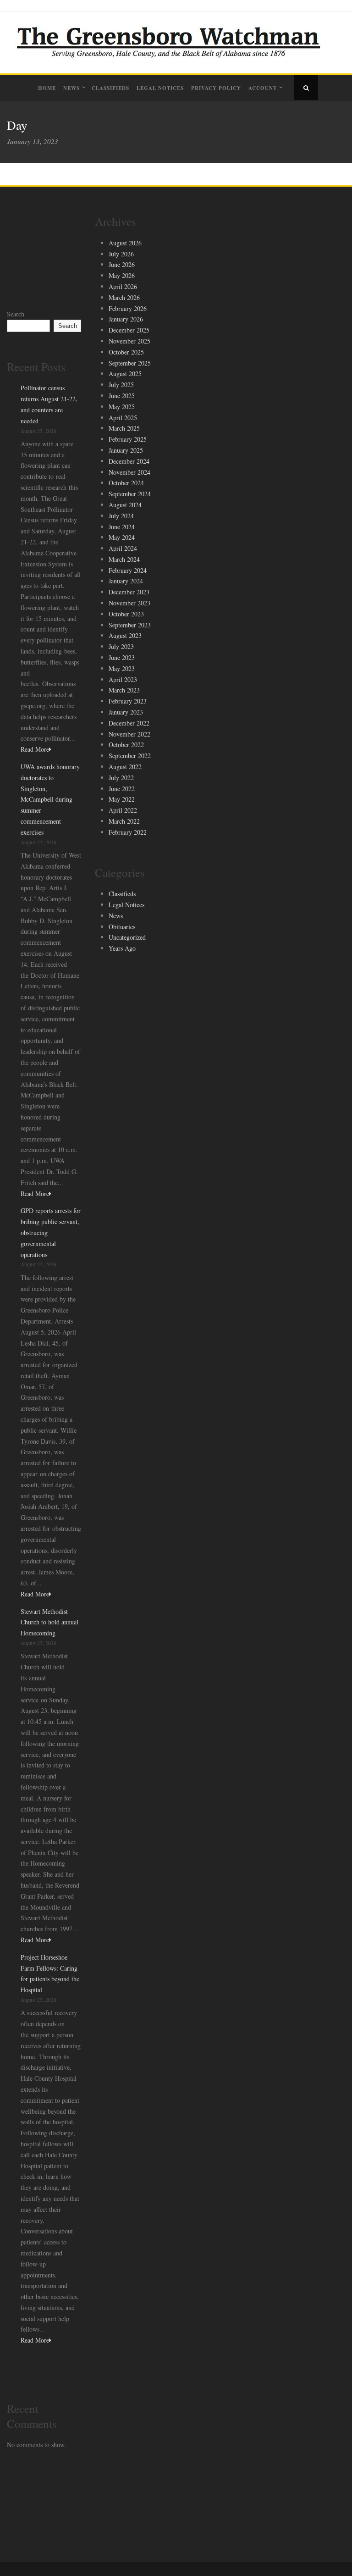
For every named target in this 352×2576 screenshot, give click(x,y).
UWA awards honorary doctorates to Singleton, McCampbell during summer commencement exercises (50, 799)
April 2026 (123, 286)
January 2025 (126, 450)
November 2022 (129, 734)
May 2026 (122, 275)
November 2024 (129, 472)
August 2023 (125, 635)
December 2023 (129, 592)
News (71, 88)
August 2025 (125, 374)
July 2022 (121, 778)
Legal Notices (160, 88)
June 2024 (122, 527)
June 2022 (122, 789)
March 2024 (124, 559)
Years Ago (122, 948)
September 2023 (130, 625)
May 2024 (122, 537)
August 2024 (125, 505)
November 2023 (129, 603)
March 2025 (124, 428)
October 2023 (126, 614)
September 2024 (130, 494)
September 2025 (130, 363)
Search (16, 314)
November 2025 (129, 341)
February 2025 (128, 439)
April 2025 (123, 418)
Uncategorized (127, 937)
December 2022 (129, 723)
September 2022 (130, 756)
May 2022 (122, 799)
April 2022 (123, 810)
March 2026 (124, 297)
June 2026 (122, 264)
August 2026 (125, 243)
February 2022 (128, 832)
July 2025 (121, 385)
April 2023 (123, 679)
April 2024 (123, 548)
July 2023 (121, 646)
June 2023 (122, 657)
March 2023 (124, 690)
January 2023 (126, 712)
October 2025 (126, 352)
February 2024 (128, 570)
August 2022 (125, 767)
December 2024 (129, 461)
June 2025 (122, 396)
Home (47, 88)
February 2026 (128, 308)
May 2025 (122, 407)
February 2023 (128, 701)
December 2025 (129, 330)
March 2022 (124, 821)
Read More (35, 749)
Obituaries (122, 927)
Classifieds (110, 88)
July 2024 (121, 516)
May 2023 (122, 668)
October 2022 (126, 745)
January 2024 (126, 581)
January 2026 (126, 319)
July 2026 (121, 254)
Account (263, 88)
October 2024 (126, 483)
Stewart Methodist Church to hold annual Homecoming (49, 1622)
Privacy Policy (216, 88)
